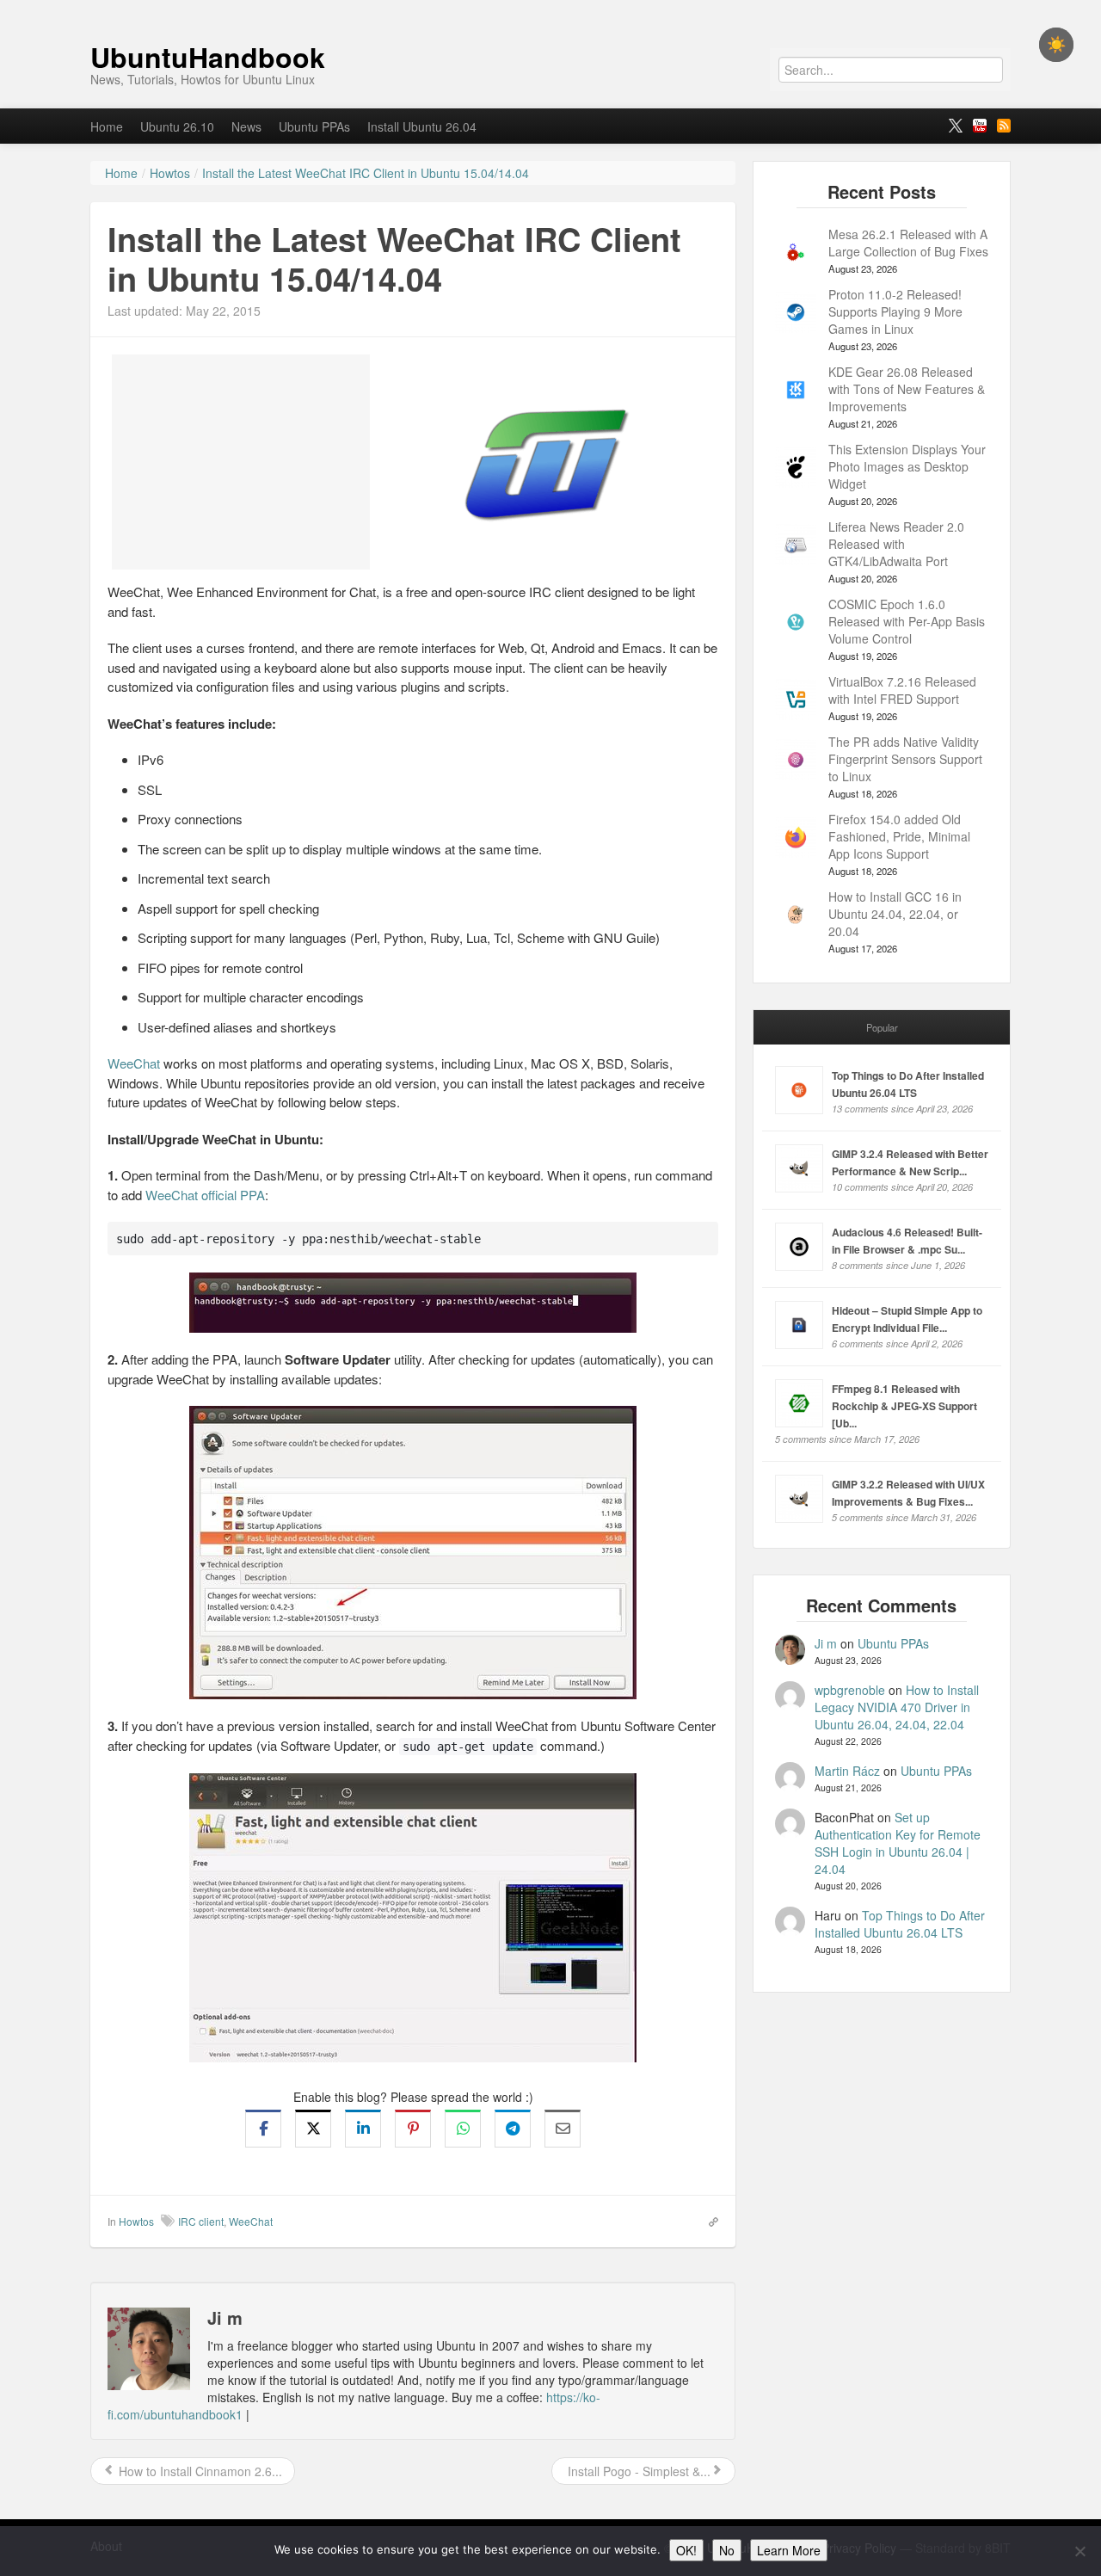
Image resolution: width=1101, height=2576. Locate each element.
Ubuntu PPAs (314, 126)
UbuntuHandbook (208, 57)
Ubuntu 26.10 (177, 126)
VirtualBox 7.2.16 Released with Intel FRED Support (902, 690)
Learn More (789, 2550)
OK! (686, 2550)
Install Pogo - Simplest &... (637, 2471)
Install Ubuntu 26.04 (422, 126)
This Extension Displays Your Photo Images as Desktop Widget (907, 466)
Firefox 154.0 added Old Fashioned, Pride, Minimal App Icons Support (899, 836)
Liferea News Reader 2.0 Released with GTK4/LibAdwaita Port (896, 544)
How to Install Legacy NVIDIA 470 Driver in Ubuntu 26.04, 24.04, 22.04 (897, 1707)
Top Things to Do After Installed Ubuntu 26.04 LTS (900, 1924)
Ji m (826, 1643)
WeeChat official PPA (205, 1195)
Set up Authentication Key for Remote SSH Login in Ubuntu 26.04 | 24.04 (898, 1843)
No (727, 2550)
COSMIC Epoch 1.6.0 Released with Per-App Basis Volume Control (907, 621)
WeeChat (134, 1063)
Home (107, 126)
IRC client (201, 2221)
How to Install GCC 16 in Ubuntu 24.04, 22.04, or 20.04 (895, 914)
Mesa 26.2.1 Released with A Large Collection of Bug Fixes (908, 243)
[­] (550, 9)
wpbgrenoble (850, 1690)
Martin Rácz (847, 1771)
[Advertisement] (241, 462)
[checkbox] (1056, 45)
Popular (882, 1027)
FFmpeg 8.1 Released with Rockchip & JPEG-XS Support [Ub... (904, 1406)
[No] (1079, 2551)
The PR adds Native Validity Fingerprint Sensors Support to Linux (905, 759)
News (246, 126)
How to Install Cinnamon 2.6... (199, 2471)
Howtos (136, 2221)
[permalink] (708, 2221)
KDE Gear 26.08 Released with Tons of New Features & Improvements (907, 389)
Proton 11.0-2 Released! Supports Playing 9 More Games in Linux (895, 311)
